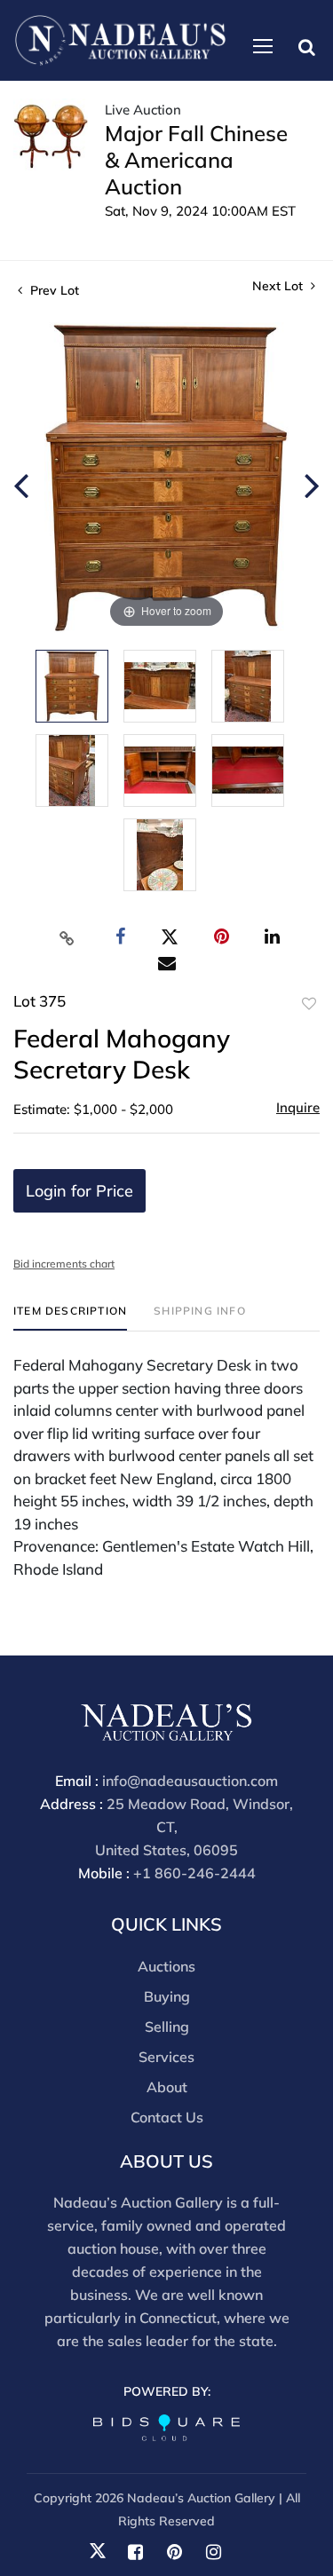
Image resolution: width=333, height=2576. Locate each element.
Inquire (298, 1107)
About (167, 2087)
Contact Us (167, 2117)
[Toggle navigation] (263, 46)
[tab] (70, 1318)
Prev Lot (53, 290)
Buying (167, 1996)
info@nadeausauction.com (190, 1781)
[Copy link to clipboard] (67, 937)
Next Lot (279, 286)
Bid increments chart (64, 1264)
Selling (167, 2027)
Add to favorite (309, 1004)
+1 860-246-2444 (194, 1873)
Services (166, 2057)
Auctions (166, 1966)
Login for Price (79, 1191)
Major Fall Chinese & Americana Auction (196, 160)
